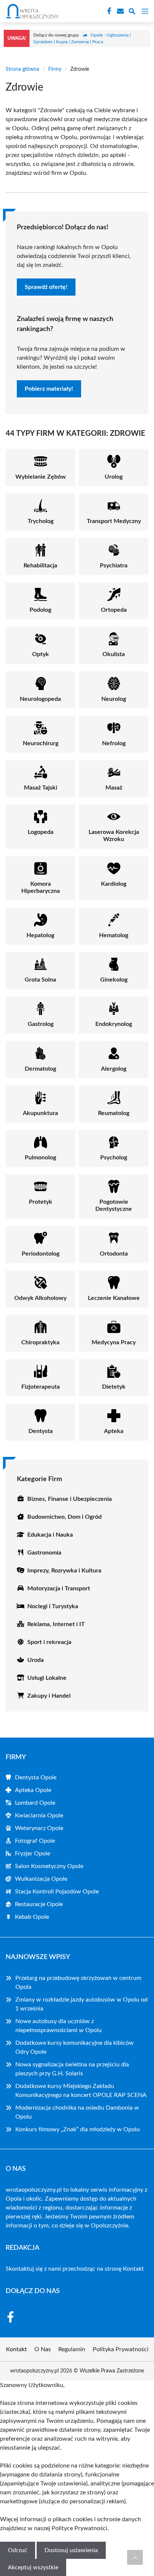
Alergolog (114, 1069)
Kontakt (133, 2269)
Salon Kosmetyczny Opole (49, 1866)
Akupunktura (40, 1113)
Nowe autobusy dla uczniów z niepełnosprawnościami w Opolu (58, 2026)
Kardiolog (114, 884)
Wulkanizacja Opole (41, 1879)
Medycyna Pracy (114, 1342)
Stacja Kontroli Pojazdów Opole (57, 1892)
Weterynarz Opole (39, 1828)
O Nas (43, 2349)
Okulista (114, 654)
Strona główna (22, 69)
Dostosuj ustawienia (71, 2550)
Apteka (114, 1431)
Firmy (55, 69)
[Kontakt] (120, 11)
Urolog (114, 477)
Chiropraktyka (40, 1342)
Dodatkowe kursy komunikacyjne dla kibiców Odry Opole (75, 2047)
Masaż (114, 788)
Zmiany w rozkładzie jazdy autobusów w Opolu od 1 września (81, 2004)
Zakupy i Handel (49, 1696)
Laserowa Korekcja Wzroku (114, 836)
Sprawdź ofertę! (46, 287)
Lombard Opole (35, 1803)
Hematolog (114, 935)
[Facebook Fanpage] (108, 11)
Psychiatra (114, 566)
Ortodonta (114, 1254)
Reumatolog (114, 1113)
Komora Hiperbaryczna (41, 887)
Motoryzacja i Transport (59, 1588)
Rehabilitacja (40, 566)
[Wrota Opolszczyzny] (31, 11)
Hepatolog (40, 935)
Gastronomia (44, 1553)
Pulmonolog (40, 1158)
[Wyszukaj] (132, 12)
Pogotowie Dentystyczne (114, 1205)
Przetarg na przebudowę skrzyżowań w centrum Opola (78, 1983)
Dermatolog (40, 1069)
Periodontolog (41, 1254)
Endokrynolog (114, 1024)
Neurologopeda (40, 699)
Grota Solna (40, 980)
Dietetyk (114, 1387)
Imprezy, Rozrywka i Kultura (64, 1571)
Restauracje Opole (39, 1904)
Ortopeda (114, 610)
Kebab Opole (32, 1917)
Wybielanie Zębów (41, 477)
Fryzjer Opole (33, 1854)
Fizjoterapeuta (41, 1387)
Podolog (40, 610)
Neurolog (114, 699)
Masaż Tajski (41, 788)
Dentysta (41, 1431)
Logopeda (41, 832)
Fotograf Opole (35, 1841)
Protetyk (41, 1202)
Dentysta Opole (36, 1777)
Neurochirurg (41, 743)
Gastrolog (41, 1024)
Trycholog (41, 521)
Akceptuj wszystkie (33, 2567)
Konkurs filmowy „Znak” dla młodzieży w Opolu (78, 2129)
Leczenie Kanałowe (114, 1298)
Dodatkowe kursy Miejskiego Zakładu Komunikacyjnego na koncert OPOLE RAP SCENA (81, 2091)
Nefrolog (114, 743)
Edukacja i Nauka (50, 1535)
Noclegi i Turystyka (53, 1606)
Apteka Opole (33, 1790)
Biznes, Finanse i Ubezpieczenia (70, 1499)
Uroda (36, 1660)
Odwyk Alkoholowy (40, 1298)
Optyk (41, 654)
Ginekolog (114, 980)
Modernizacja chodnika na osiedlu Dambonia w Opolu (77, 2112)
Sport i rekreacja (49, 1642)
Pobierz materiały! (49, 389)
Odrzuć (18, 2550)
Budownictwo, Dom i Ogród (64, 1517)
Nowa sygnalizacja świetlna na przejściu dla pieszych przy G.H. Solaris (72, 2069)
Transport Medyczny (114, 521)
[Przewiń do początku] (135, 2557)
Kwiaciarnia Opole (39, 1816)
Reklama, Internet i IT (56, 1624)
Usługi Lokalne (47, 1678)
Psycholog (114, 1158)
